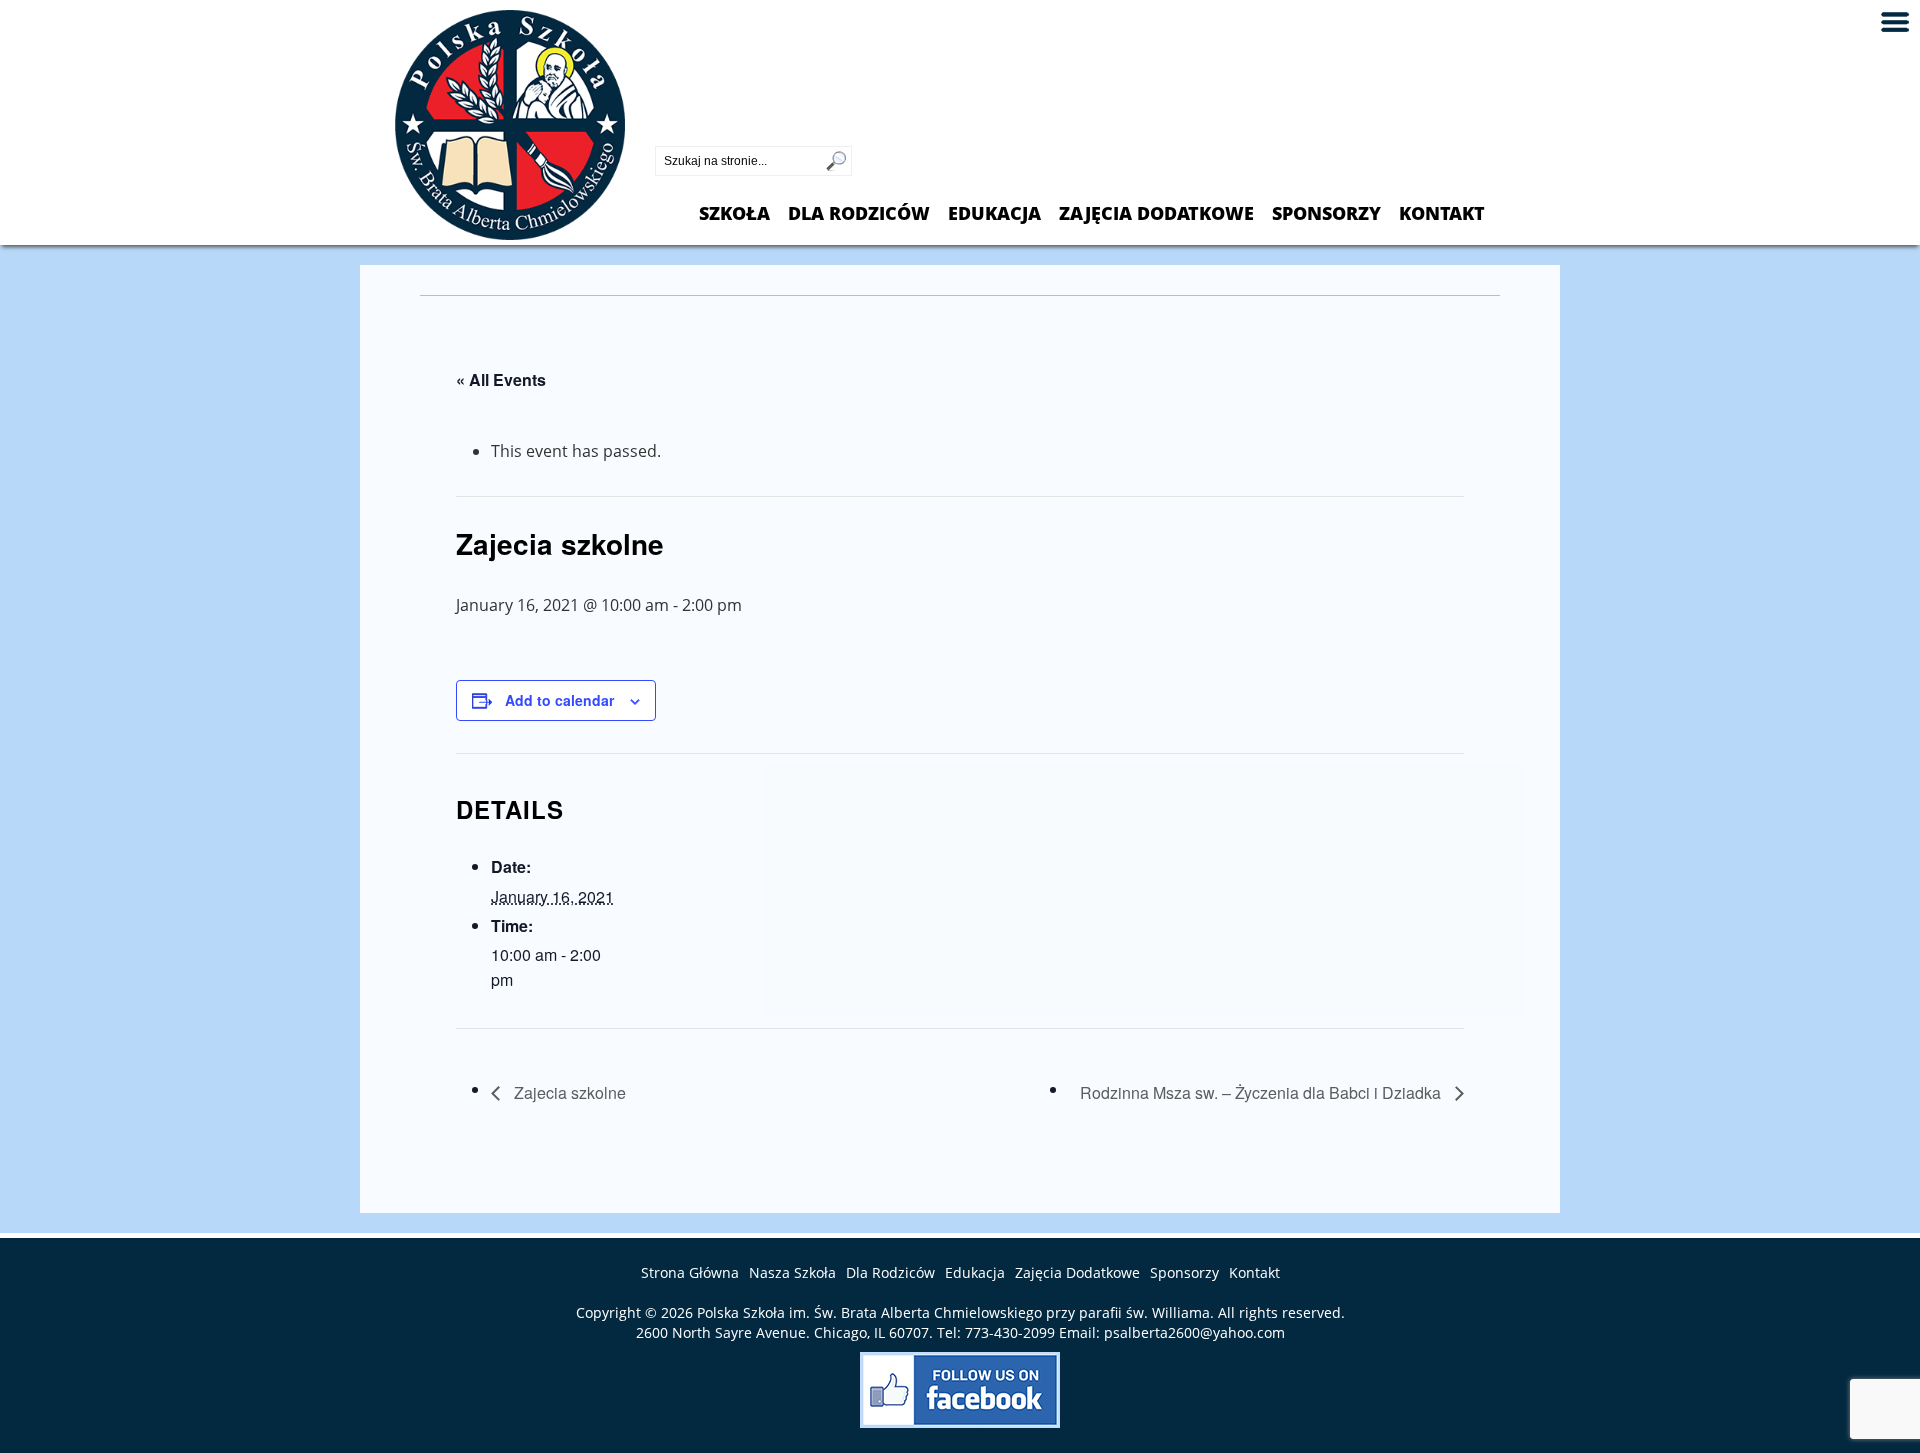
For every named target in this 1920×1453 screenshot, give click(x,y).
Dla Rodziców (859, 213)
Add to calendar (559, 700)
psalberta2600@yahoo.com (1194, 1332)
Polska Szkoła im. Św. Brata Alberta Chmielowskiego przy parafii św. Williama (953, 1312)
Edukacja (994, 213)
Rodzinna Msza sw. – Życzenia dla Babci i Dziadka (1262, 1092)
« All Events (501, 379)
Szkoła (734, 213)
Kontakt (1442, 213)
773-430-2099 (705, 129)
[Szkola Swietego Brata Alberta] (510, 234)
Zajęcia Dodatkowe (1156, 213)
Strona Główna (690, 1272)
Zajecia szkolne (568, 1092)
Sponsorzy (1326, 213)
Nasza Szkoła (792, 1272)
